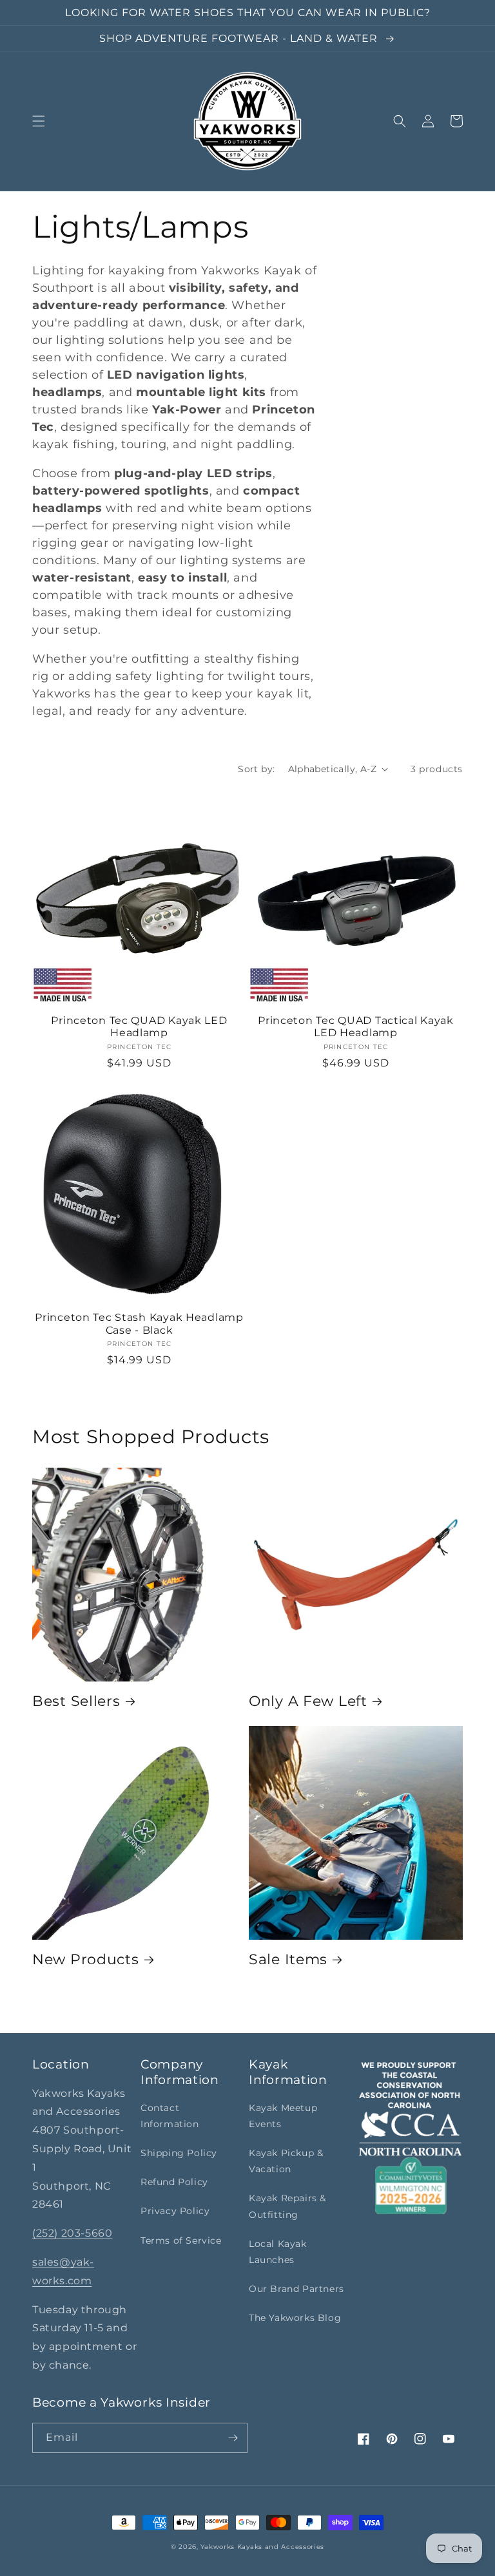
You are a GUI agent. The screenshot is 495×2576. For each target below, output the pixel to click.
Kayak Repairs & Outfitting (287, 2206)
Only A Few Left (308, 1701)
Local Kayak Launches (278, 2252)
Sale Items (288, 1959)
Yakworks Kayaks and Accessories (262, 2547)
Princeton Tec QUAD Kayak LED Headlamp (139, 1027)
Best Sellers (76, 1701)
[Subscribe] (233, 2438)
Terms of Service (181, 2240)
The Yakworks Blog (295, 2318)
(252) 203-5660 (72, 2233)
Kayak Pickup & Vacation (286, 2161)
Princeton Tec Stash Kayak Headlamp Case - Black (139, 1323)
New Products (86, 1959)
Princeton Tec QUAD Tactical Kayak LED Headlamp (356, 1027)
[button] (39, 121)
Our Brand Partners (296, 2289)
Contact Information (170, 2116)
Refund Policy (174, 2182)
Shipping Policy (179, 2153)
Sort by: (256, 769)
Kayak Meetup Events (283, 2116)
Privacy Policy (175, 2211)
